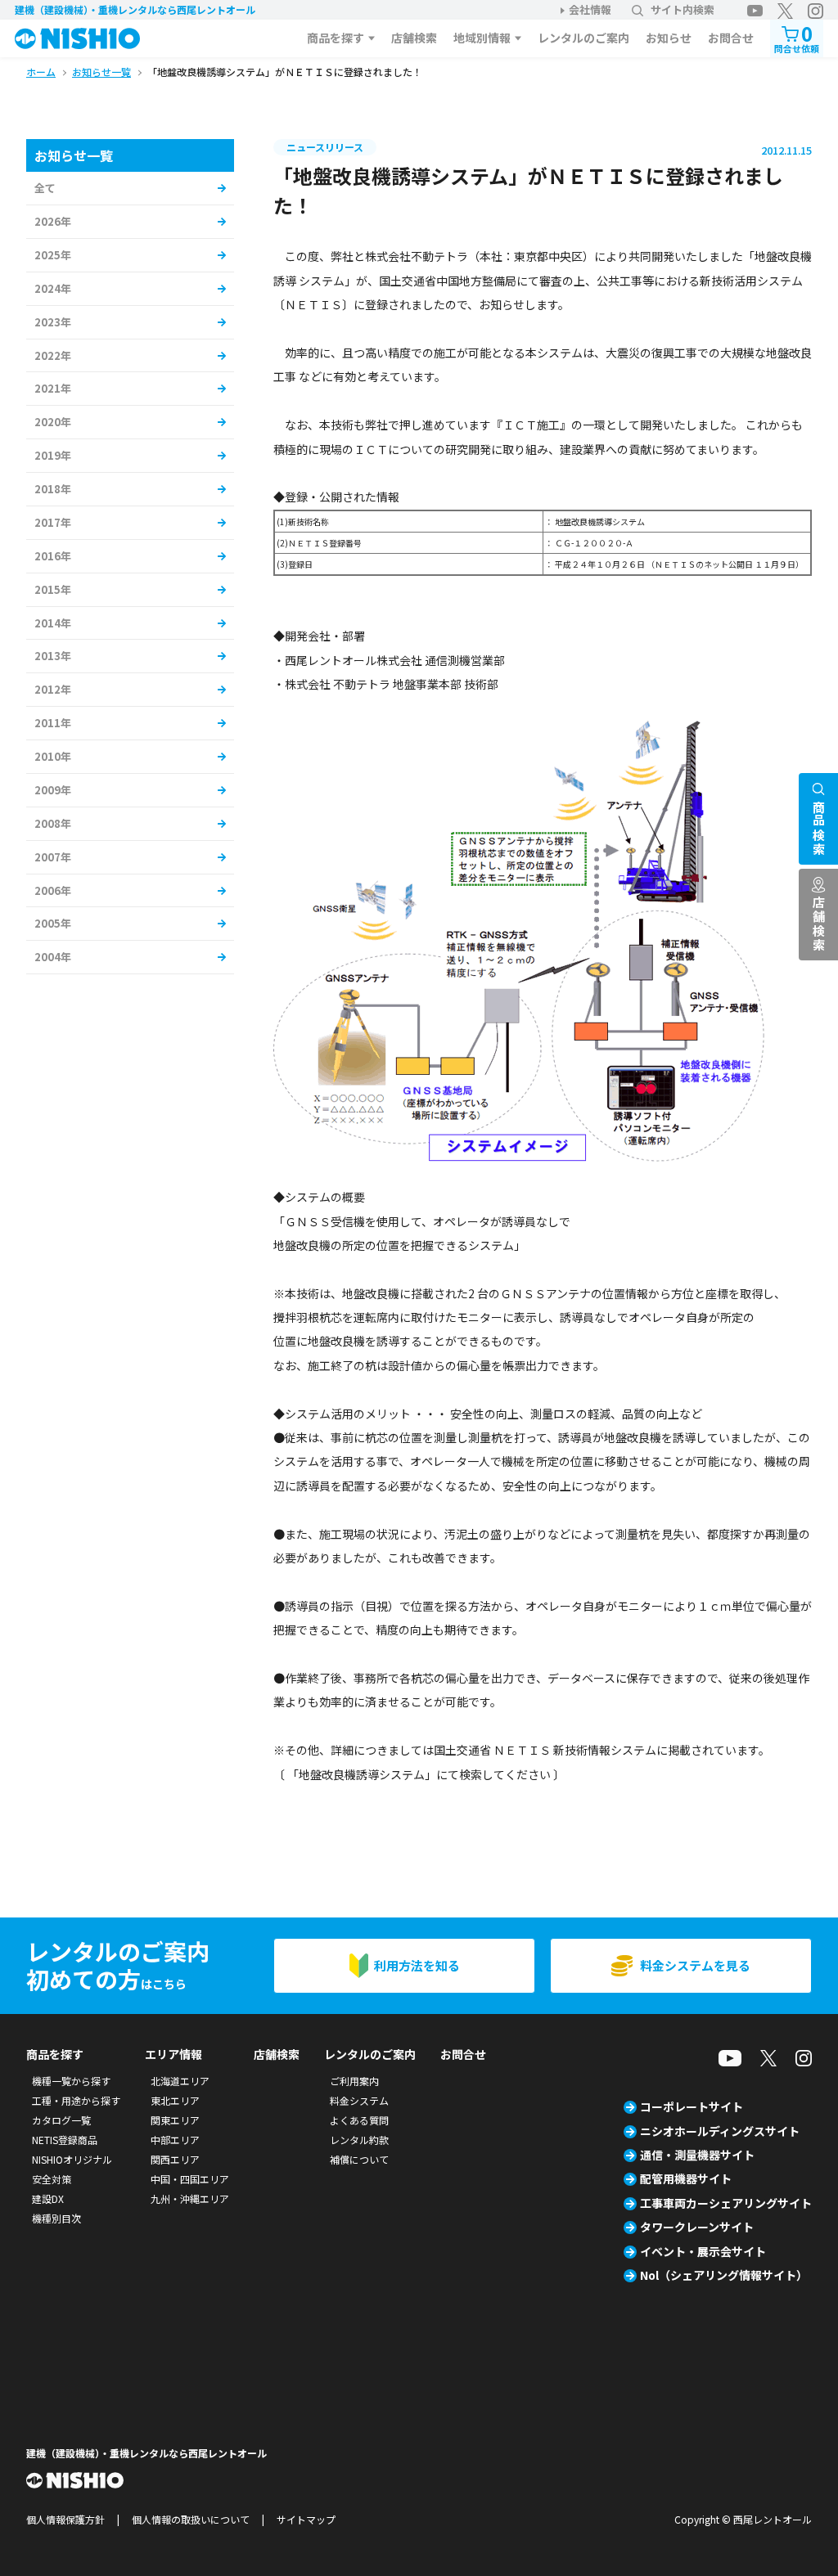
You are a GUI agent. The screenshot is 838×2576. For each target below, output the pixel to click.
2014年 (53, 623)
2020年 (53, 422)
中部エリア (175, 2140)
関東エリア (175, 2120)
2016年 (53, 556)
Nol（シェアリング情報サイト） (724, 2275)
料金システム (359, 2100)
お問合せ (731, 38)
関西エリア (175, 2159)
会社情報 (590, 9)
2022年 (53, 355)
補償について (359, 2159)
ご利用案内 (354, 2081)
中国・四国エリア (190, 2179)
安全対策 (52, 2179)
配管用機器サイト (686, 2178)
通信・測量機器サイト (697, 2155)
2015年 (53, 589)
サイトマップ (306, 2519)
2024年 (53, 288)
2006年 (53, 890)
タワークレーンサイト (697, 2227)
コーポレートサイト (692, 2106)
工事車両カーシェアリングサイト (726, 2203)
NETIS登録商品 (65, 2140)
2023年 (53, 322)
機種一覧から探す (71, 2081)
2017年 (53, 522)
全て (45, 188)
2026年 (53, 221)
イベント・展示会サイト (703, 2251)
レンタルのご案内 (583, 38)
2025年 (53, 255)
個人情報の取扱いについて (191, 2519)
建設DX (48, 2198)
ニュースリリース (325, 147)
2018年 (53, 489)
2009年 (53, 790)
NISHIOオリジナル (72, 2159)
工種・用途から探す (76, 2100)
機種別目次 (56, 2218)
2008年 (53, 823)
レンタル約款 (359, 2140)
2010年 (53, 756)
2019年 (53, 455)
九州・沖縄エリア (190, 2198)
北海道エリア (180, 2081)
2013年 (53, 656)
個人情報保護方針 (65, 2519)
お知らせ (669, 38)
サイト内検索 (683, 9)
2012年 (53, 689)
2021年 (53, 388)
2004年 (53, 957)
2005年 (53, 923)
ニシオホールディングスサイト (720, 2131)
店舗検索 (414, 38)
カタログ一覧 (61, 2120)
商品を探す (336, 38)
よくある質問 (359, 2120)
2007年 (53, 857)
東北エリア (175, 2100)
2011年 (53, 723)
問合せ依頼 (797, 37)
